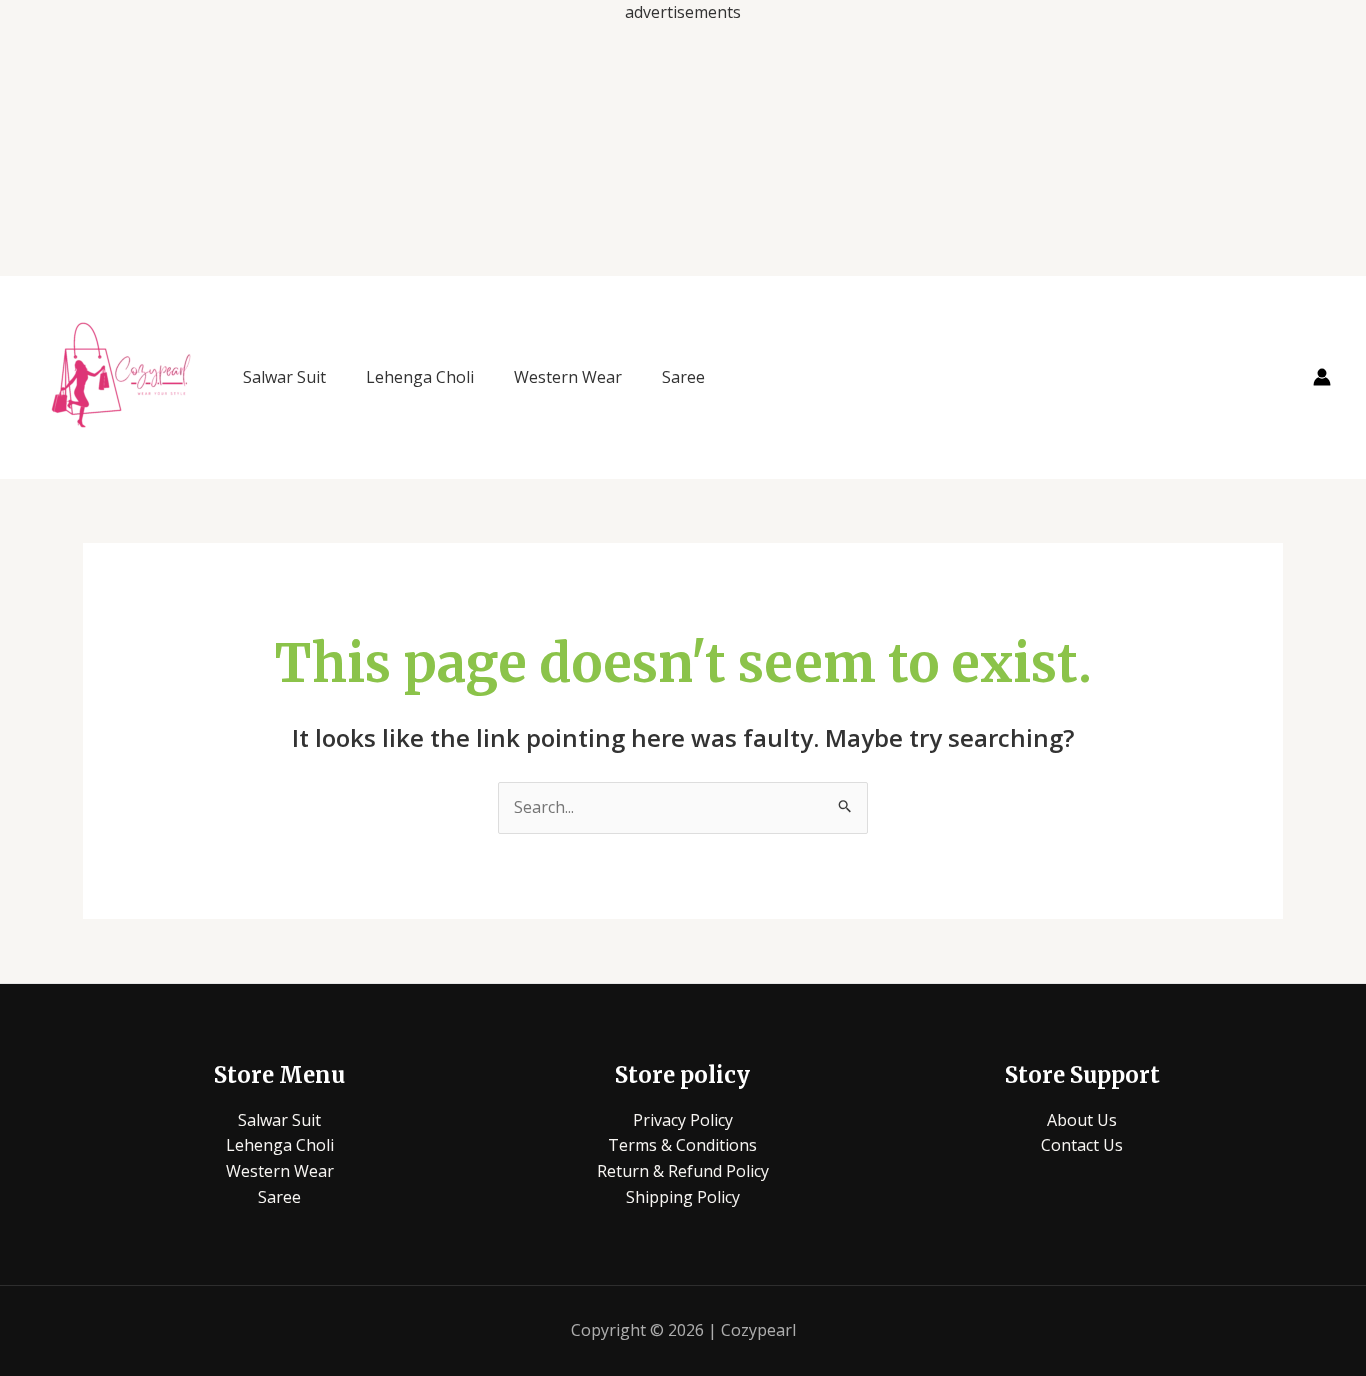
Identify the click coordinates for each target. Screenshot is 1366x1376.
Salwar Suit (284, 377)
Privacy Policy (683, 1120)
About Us (1082, 1120)
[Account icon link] (1322, 377)
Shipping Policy (683, 1197)
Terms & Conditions (682, 1145)
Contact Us (1082, 1145)
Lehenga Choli (420, 377)
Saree (683, 377)
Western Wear (568, 377)
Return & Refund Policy (683, 1171)
